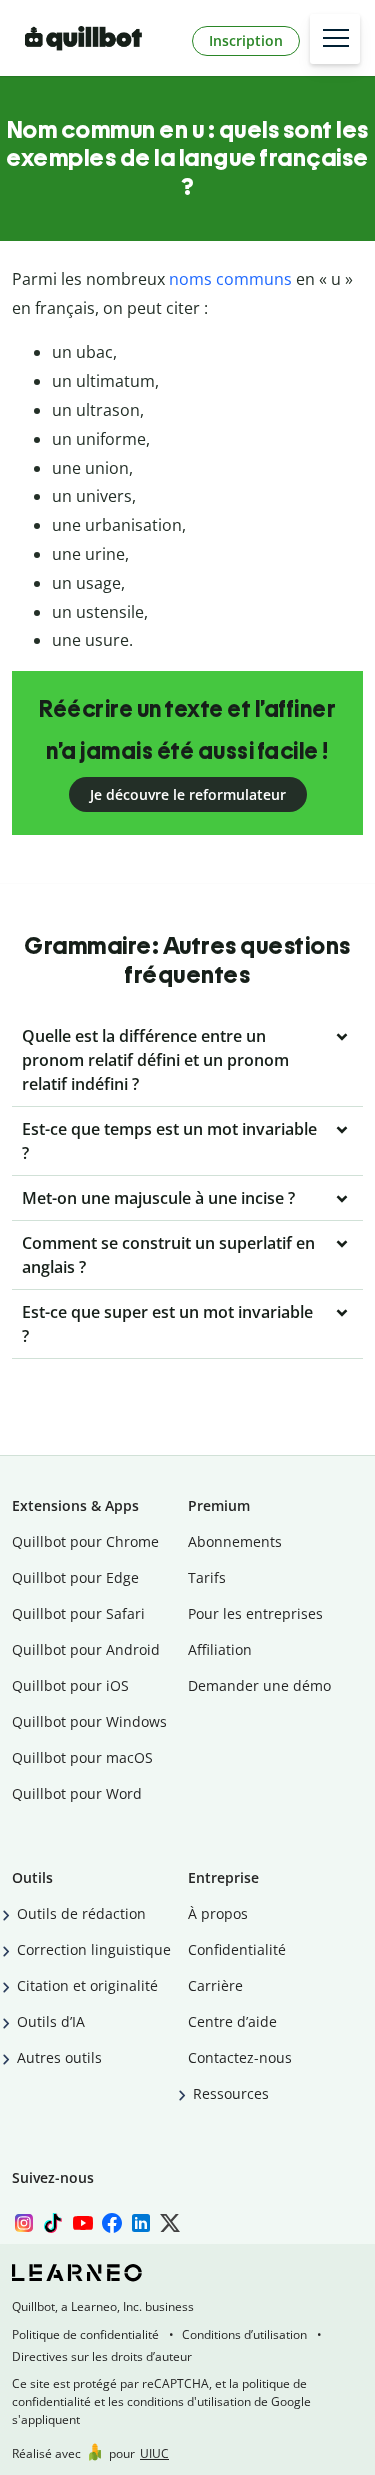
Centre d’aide (232, 2021)
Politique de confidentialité (85, 2334)
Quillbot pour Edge (75, 1577)
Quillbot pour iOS (70, 1685)
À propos (218, 1913)
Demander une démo (259, 1685)
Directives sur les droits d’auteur (102, 2356)
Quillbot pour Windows (89, 1721)
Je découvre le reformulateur (188, 794)
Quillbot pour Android (86, 1649)
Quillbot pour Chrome (85, 1541)
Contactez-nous (240, 2057)
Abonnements (235, 1541)
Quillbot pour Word (77, 1793)
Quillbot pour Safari (78, 1613)
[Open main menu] (335, 39)
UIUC (154, 2453)
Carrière (215, 1985)
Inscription (246, 40)
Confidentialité (237, 1949)
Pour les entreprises (255, 1613)
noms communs (230, 279)
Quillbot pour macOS (82, 1757)
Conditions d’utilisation (244, 2334)
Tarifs (207, 1577)
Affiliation (220, 1649)
